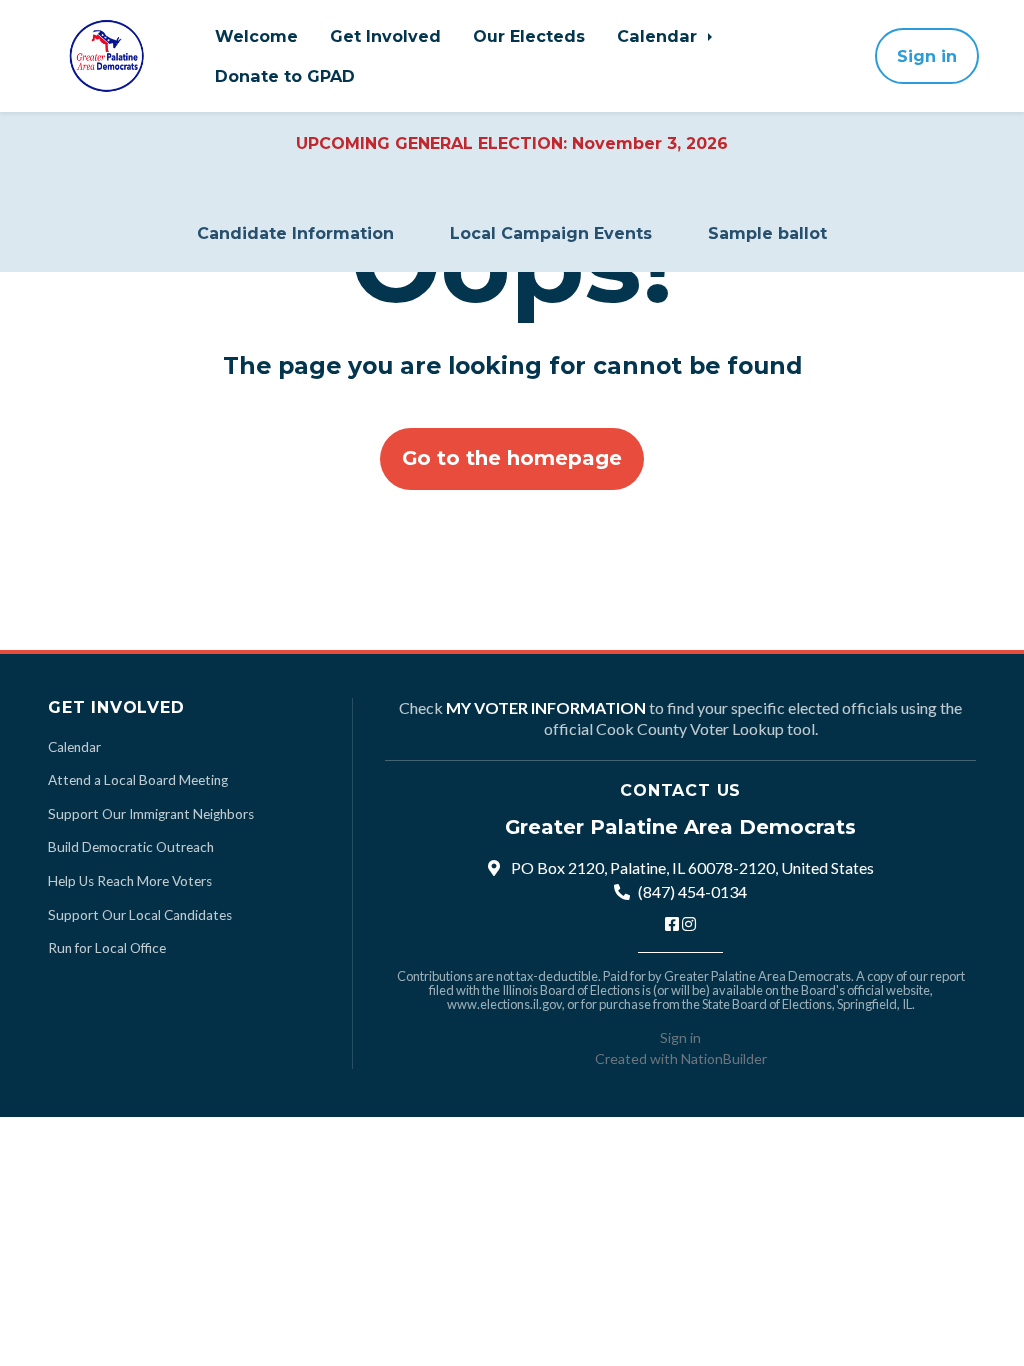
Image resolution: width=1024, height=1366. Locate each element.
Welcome (256, 36)
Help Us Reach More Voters (130, 881)
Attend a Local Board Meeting (138, 780)
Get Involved (385, 36)
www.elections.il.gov (504, 1004)
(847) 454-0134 (692, 891)
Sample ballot (767, 233)
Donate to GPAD (285, 76)
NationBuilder (724, 1058)
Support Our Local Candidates (140, 915)
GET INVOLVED (116, 707)
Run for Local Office (107, 948)
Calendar (659, 36)
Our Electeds (529, 36)
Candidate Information (295, 233)
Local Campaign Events (551, 233)
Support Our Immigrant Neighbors (151, 814)
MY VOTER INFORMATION (546, 707)
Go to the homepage (512, 458)
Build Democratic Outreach (131, 847)
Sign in (927, 56)
